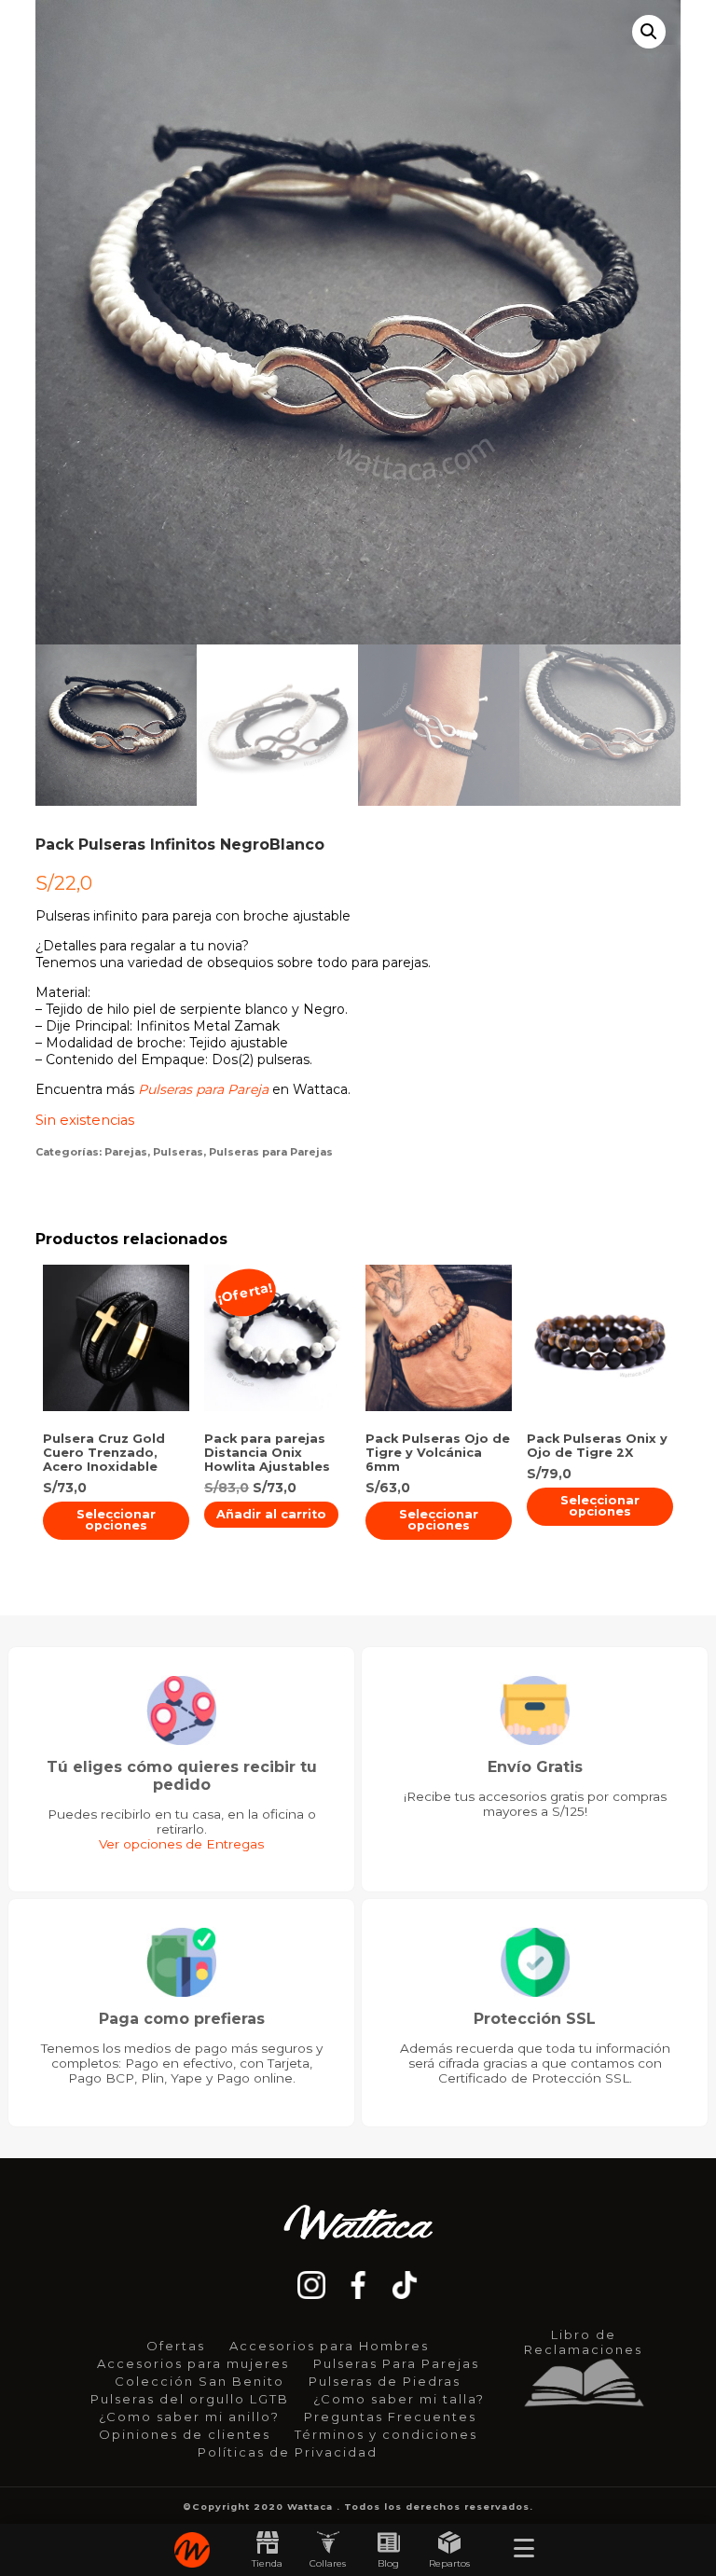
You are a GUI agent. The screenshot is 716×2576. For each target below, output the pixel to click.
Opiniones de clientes (185, 2434)
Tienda (267, 2563)
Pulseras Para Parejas (396, 2363)
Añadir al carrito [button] (271, 1514)
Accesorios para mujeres (193, 2363)
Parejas (126, 1152)
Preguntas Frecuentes (390, 2417)
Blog (388, 2563)
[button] (649, 32)
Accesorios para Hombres (329, 2346)
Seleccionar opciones (116, 1520)
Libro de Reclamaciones (583, 2342)
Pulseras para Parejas (271, 1152)
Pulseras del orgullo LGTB (190, 2399)
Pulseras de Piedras (385, 2381)
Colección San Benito (200, 2381)
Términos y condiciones (386, 2434)
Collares (328, 2563)
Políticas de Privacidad (288, 2452)
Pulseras (178, 1152)
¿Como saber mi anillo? (189, 2417)
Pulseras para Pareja (203, 1089)
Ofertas (176, 2346)
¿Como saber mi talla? (399, 2399)
